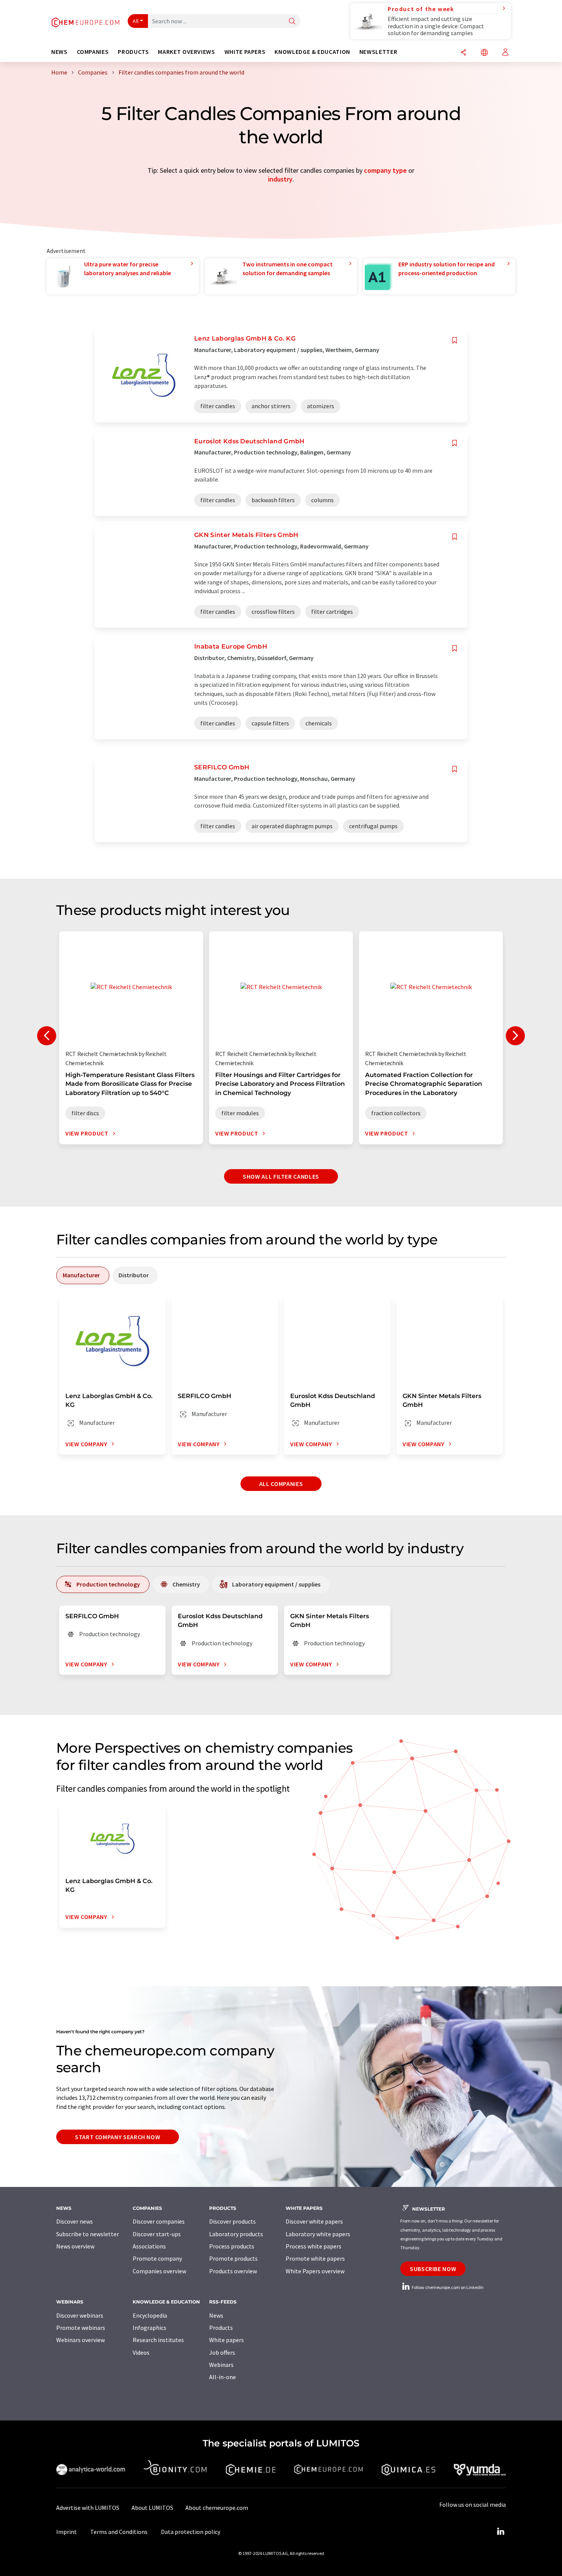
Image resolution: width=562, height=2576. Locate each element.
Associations (149, 2246)
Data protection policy (191, 2532)
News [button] (59, 52)
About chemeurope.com (217, 2508)
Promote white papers (315, 2258)
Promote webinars (81, 2328)
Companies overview (159, 2271)
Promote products (233, 2258)
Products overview (233, 2271)
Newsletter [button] (378, 52)
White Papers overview (315, 2271)
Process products (232, 2246)
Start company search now (118, 2137)
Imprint (67, 2532)
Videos (141, 2352)
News (216, 2315)
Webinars (221, 2365)
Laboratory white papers (318, 2234)
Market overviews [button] (186, 52)
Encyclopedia (150, 2315)
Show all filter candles (281, 1176)
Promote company (157, 2258)
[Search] (292, 22)
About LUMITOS (152, 2508)
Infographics (149, 2328)
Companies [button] (93, 52)
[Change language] (484, 53)
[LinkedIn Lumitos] (500, 2532)
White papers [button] (245, 52)
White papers (227, 2340)
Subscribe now (433, 2269)
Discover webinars (80, 2315)
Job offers (222, 2352)
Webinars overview (80, 2340)
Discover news (75, 2221)
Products (221, 2328)
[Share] (463, 53)
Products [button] (133, 52)
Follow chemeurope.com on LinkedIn (447, 2287)
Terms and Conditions (119, 2532)
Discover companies (159, 2221)
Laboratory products (236, 2234)
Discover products (232, 2221)
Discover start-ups (157, 2234)
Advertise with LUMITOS (88, 2508)
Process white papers (313, 2246)
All (136, 21)
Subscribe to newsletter (88, 2234)
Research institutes (158, 2340)
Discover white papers (314, 2221)
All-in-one (223, 2377)
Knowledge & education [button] (312, 52)
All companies (281, 1484)
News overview (75, 2246)
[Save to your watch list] (455, 340)
